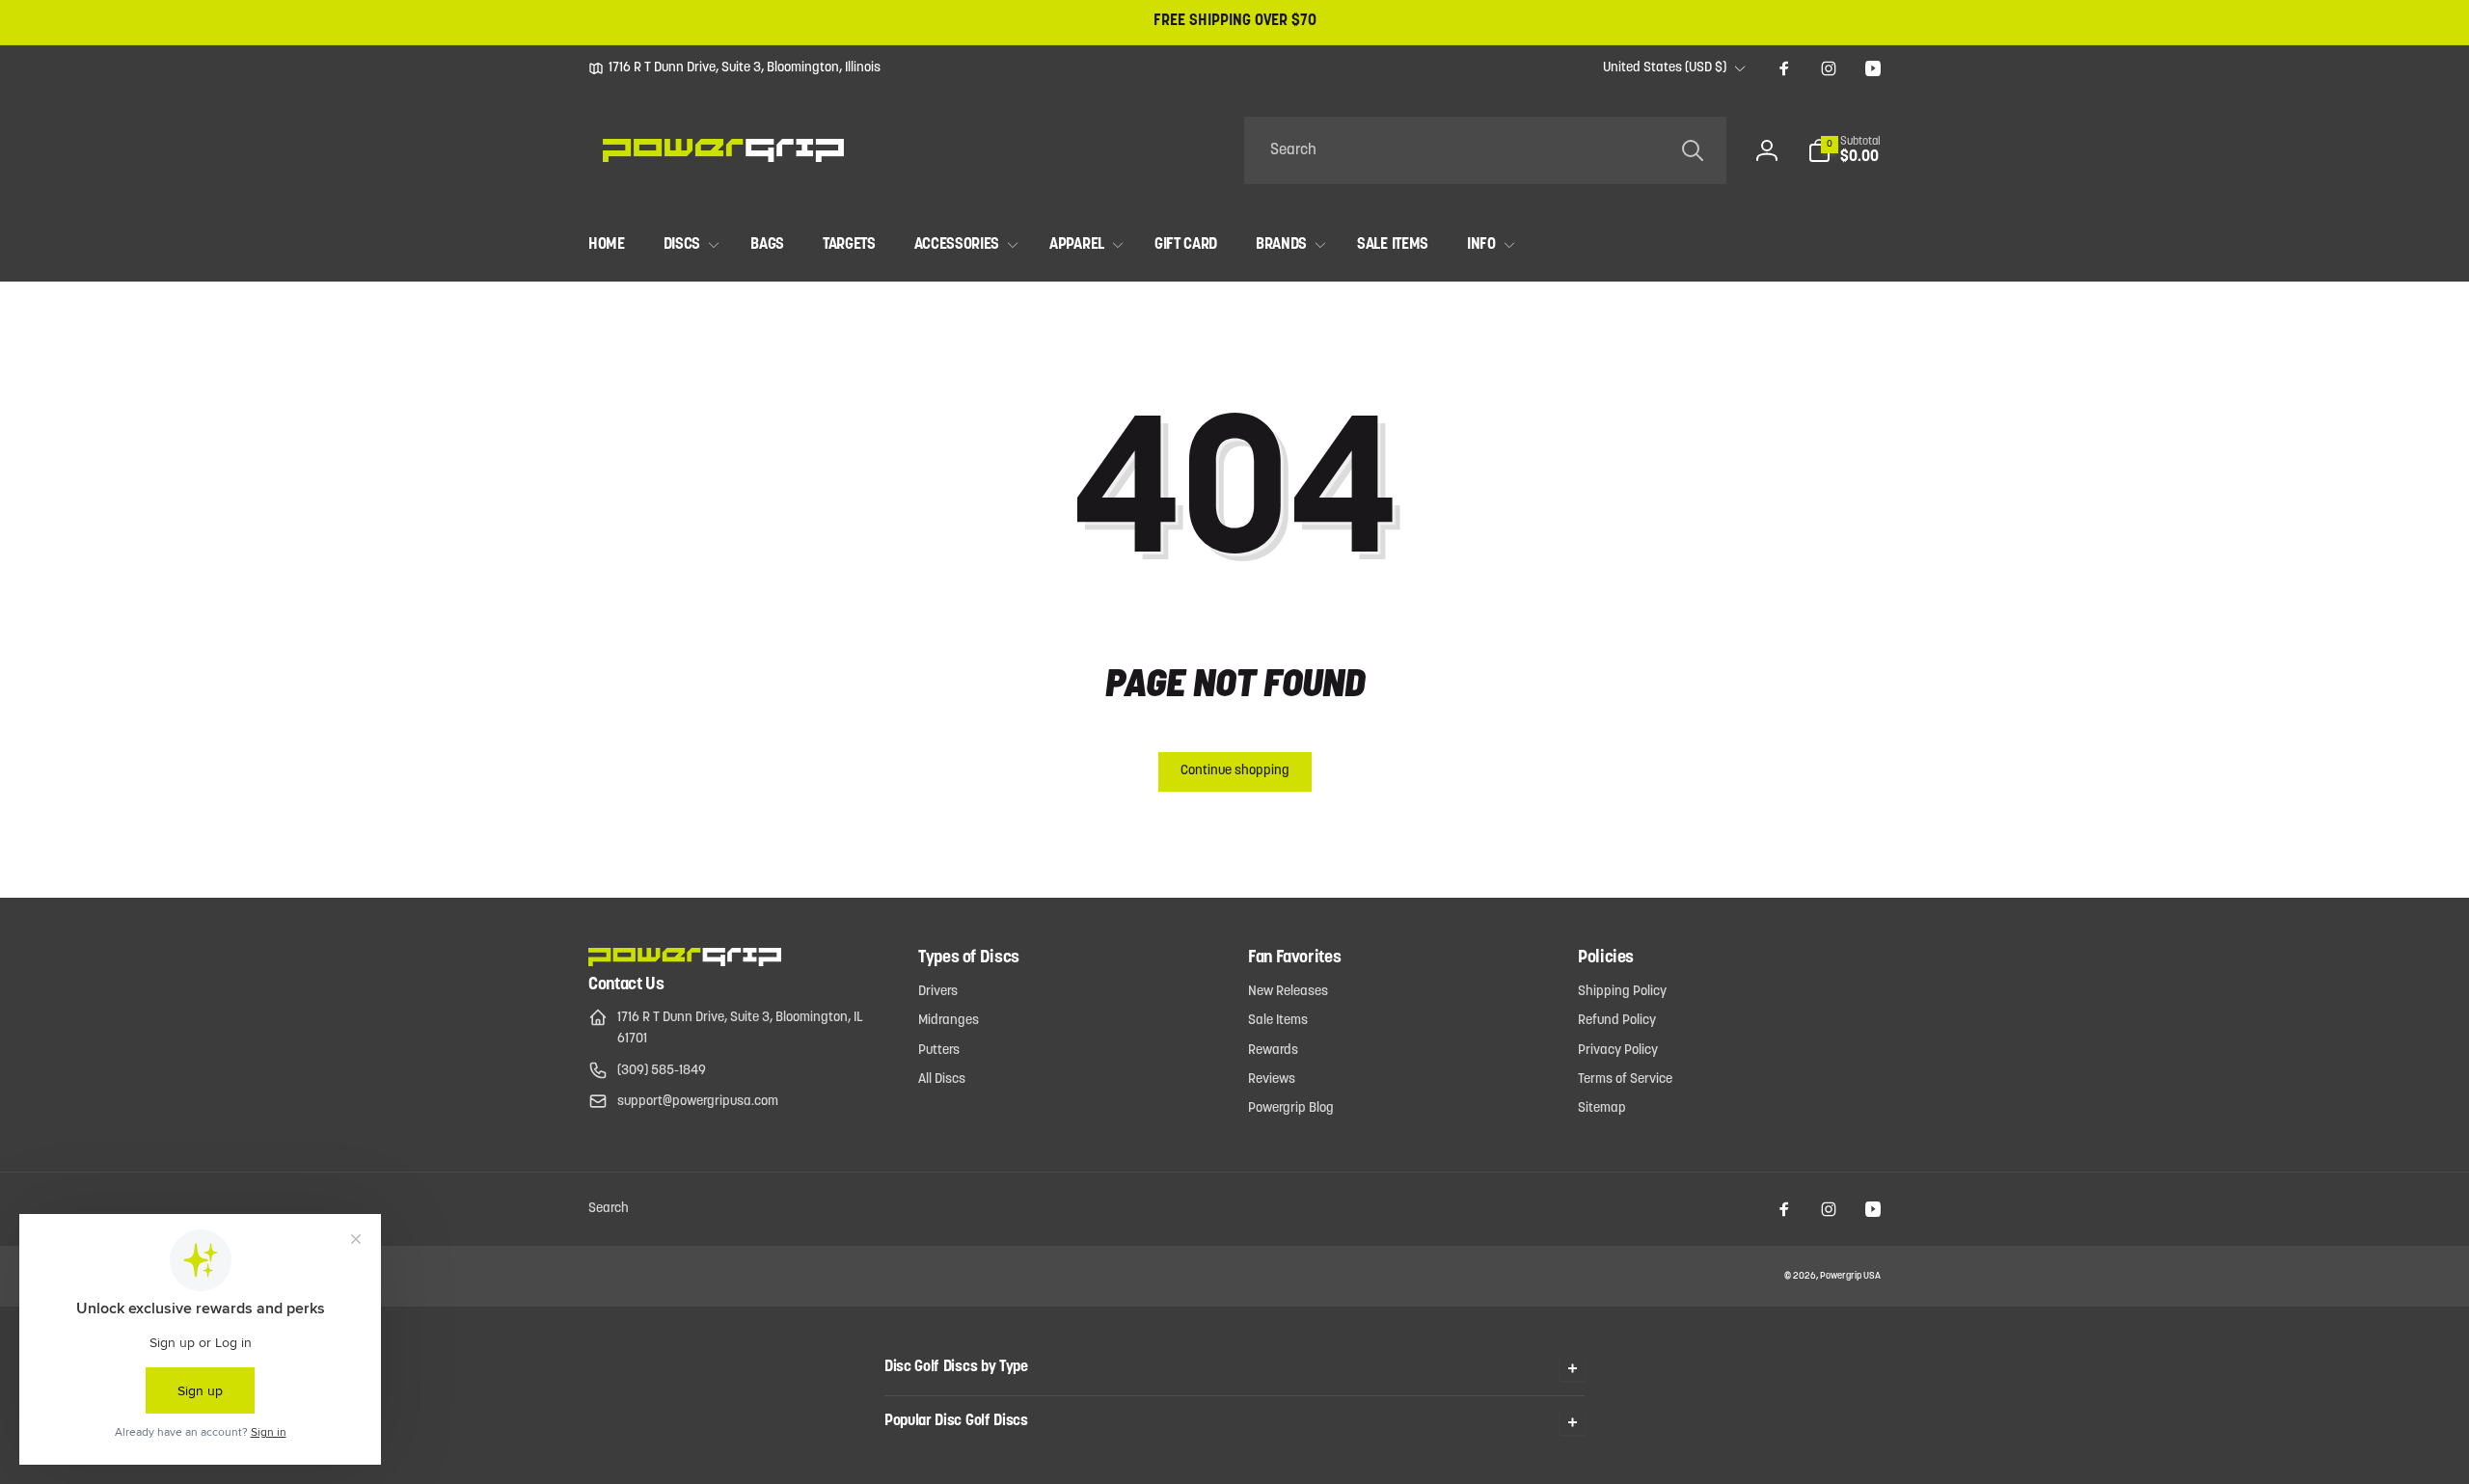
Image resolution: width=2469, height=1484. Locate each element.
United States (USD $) (1665, 68)
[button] (1844, 150)
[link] (734, 68)
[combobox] (1485, 150)
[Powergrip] (685, 962)
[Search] (1693, 150)
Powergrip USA (1850, 1276)
